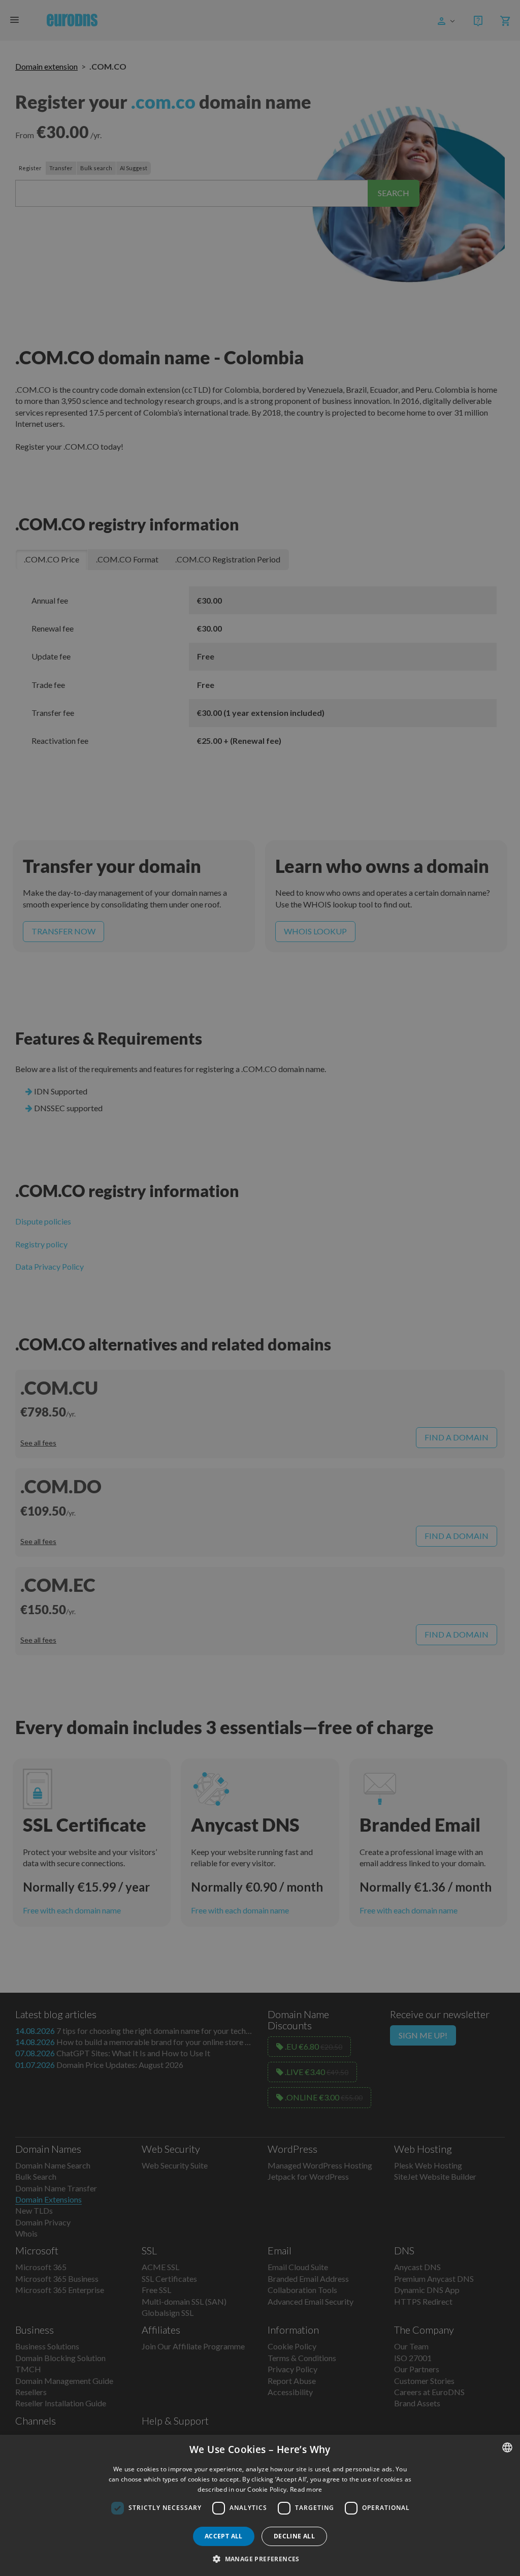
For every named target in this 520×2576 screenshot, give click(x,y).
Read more (306, 2489)
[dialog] (260, 2505)
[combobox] (507, 2447)
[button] (260, 2559)
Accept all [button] (224, 2536)
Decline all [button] (294, 2536)
